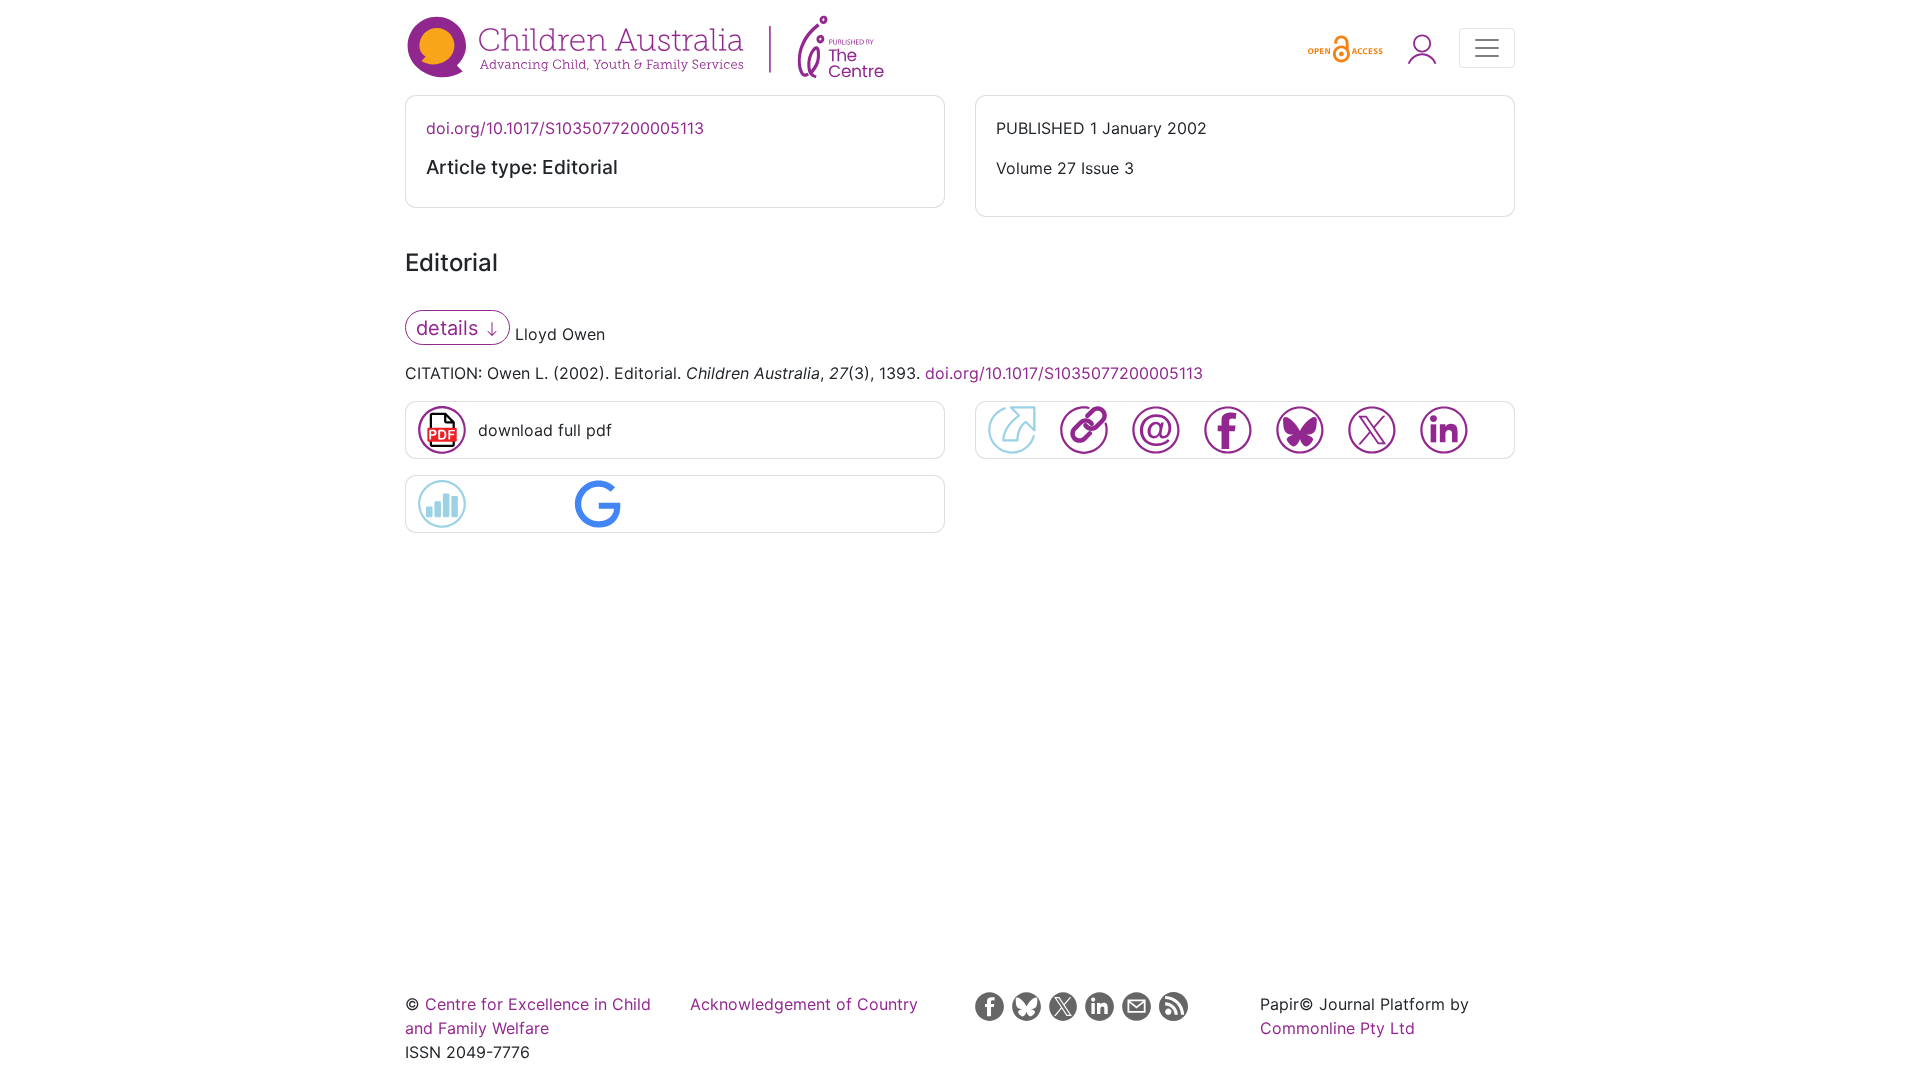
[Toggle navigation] (1487, 48)
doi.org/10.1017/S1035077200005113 (565, 128)
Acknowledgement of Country (804, 1004)
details (450, 328)
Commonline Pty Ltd (1337, 1028)
